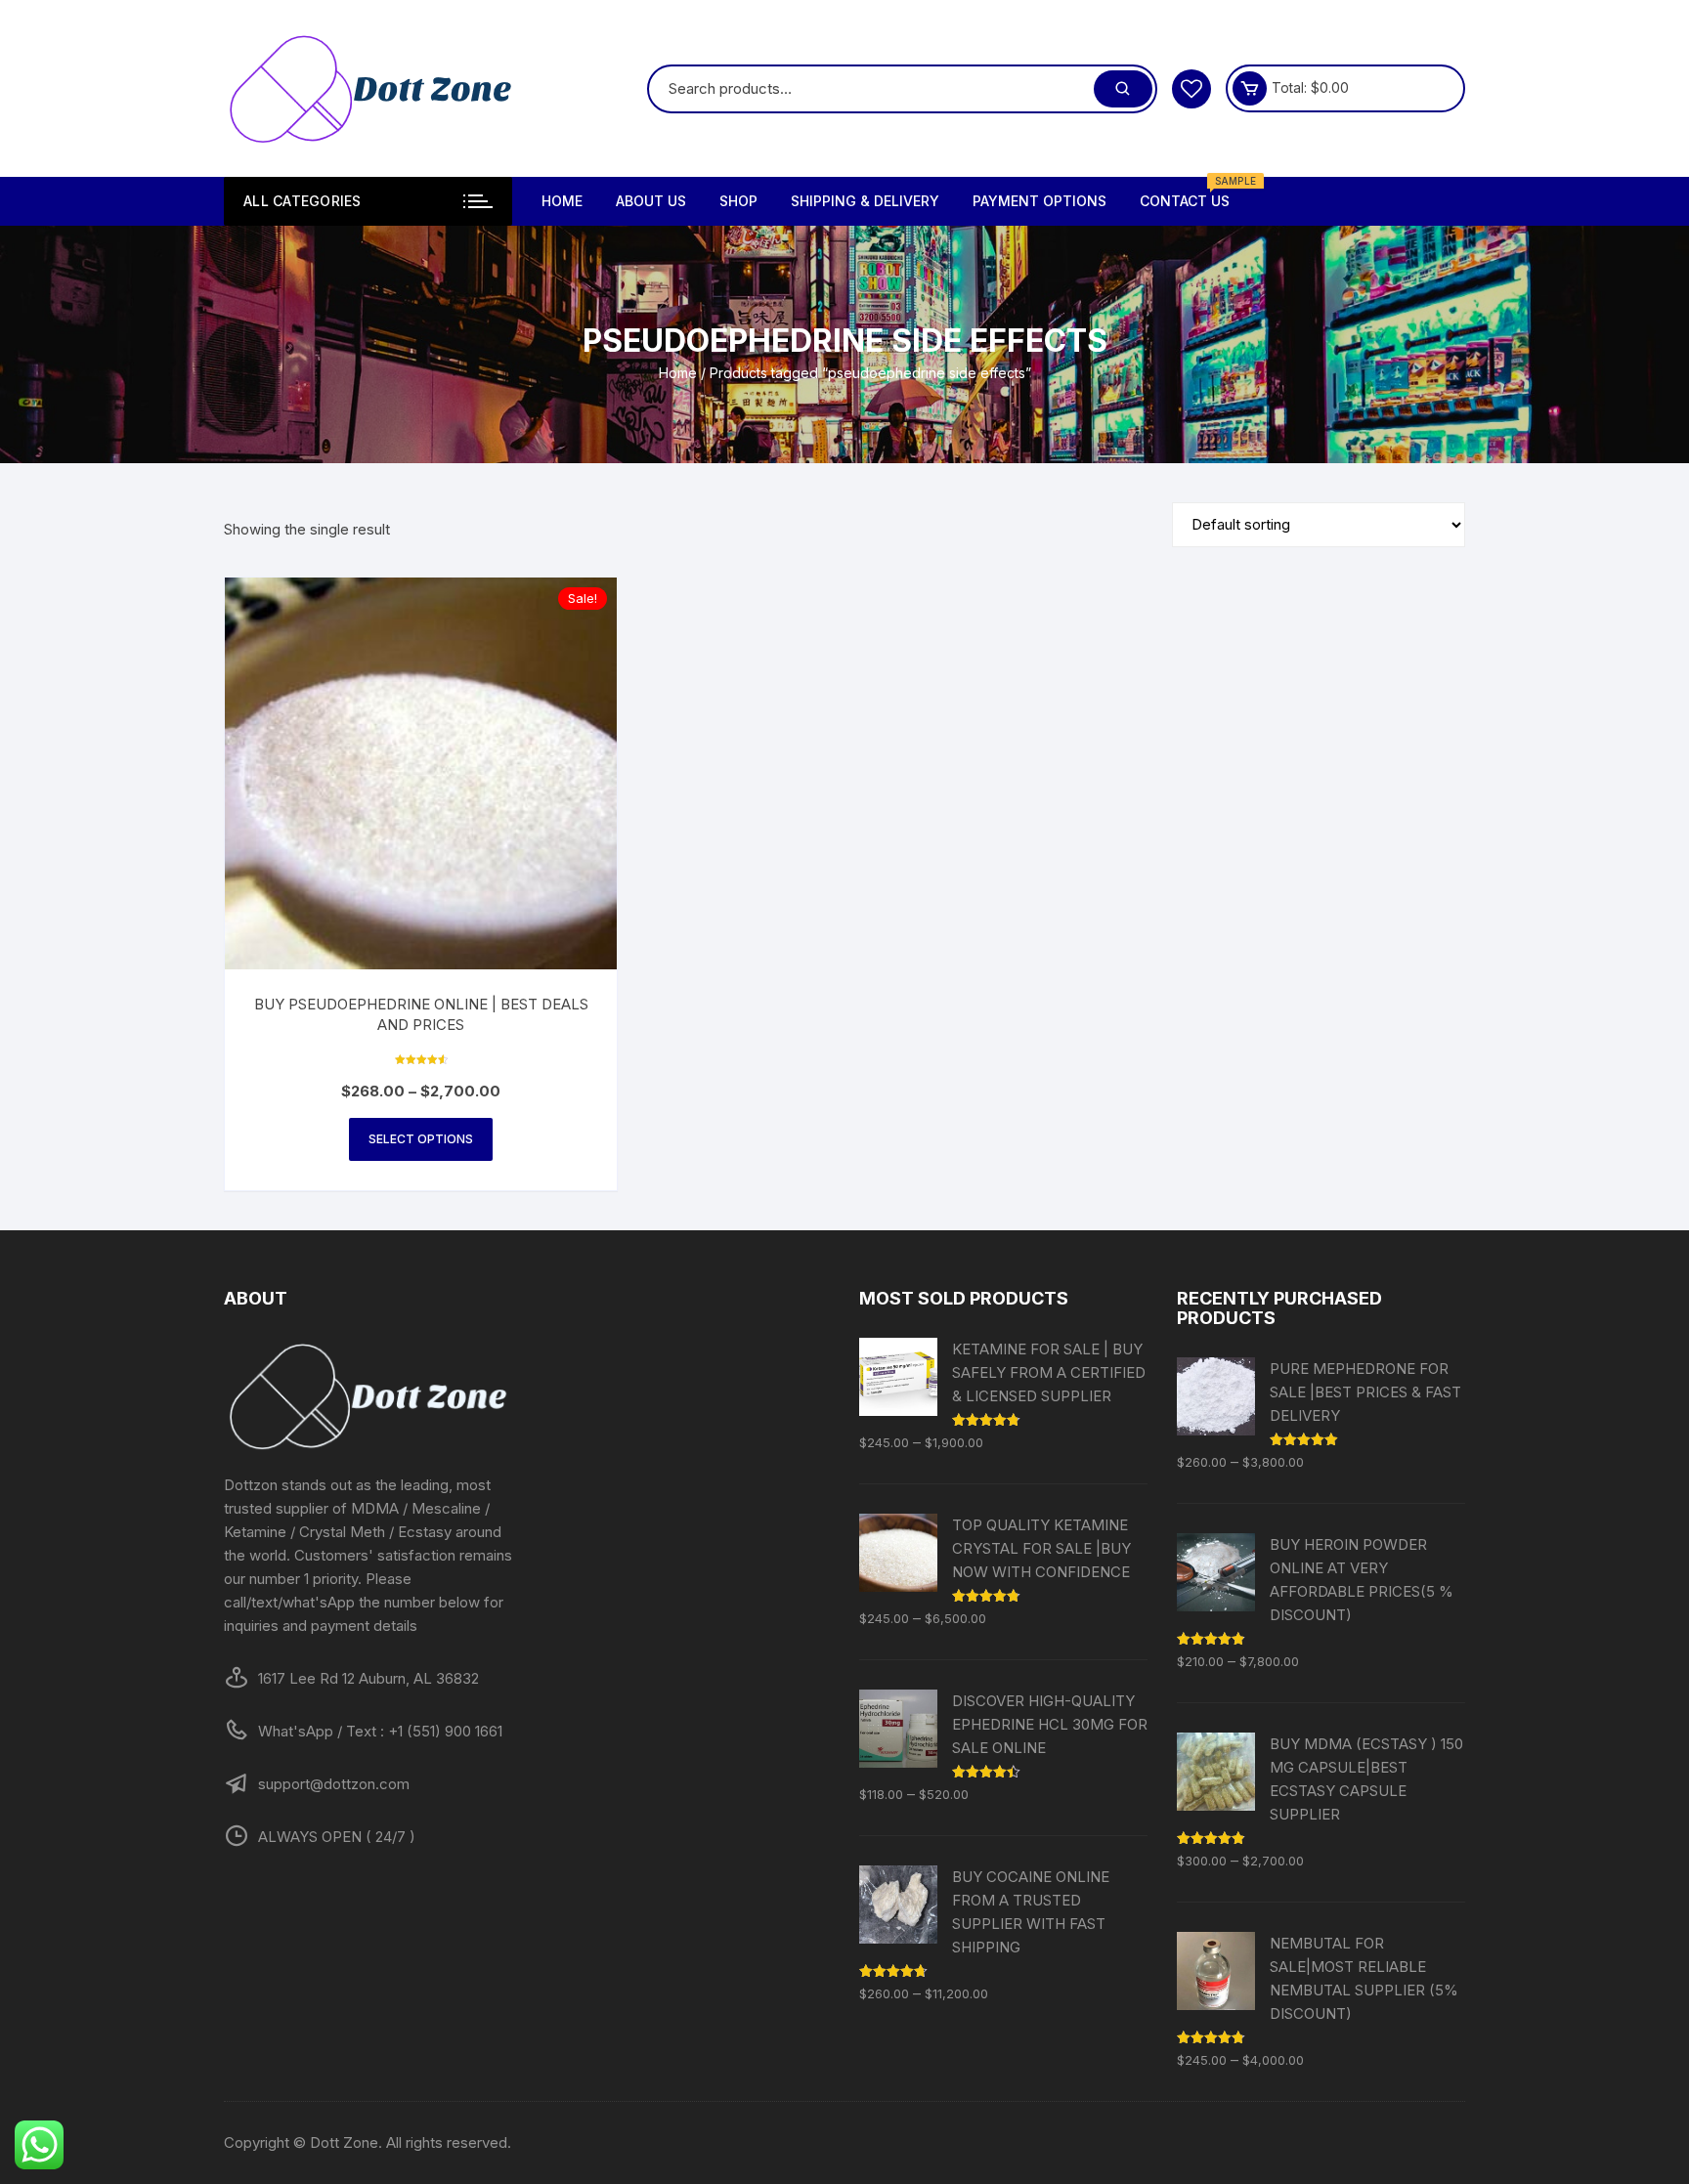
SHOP (738, 201)
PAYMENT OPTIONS (1039, 201)
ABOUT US (651, 201)
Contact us (1192, 193)
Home (678, 373)
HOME (562, 201)
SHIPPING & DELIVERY (865, 201)
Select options (421, 1139)
